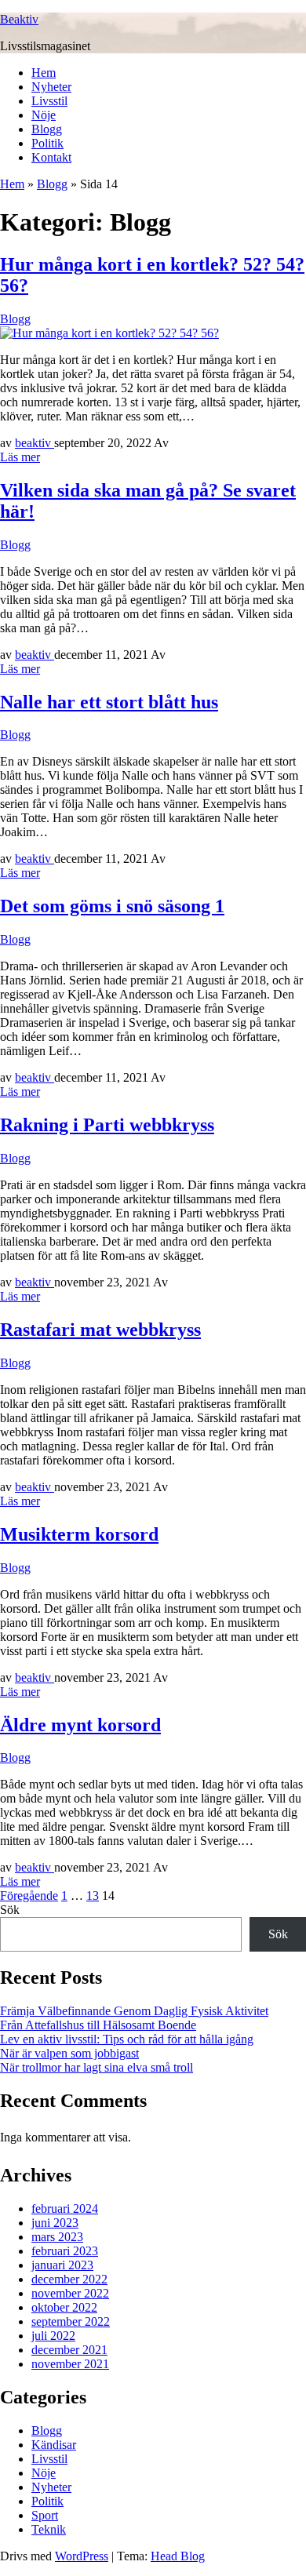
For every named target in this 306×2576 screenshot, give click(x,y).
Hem (44, 73)
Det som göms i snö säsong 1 (112, 906)
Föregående (29, 1896)
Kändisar (54, 2445)
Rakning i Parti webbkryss (107, 1125)
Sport (45, 2515)
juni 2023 (55, 2223)
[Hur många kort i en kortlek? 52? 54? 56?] (109, 333)
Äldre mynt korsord (80, 1725)
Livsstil (49, 101)
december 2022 (69, 2279)
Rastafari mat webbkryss (100, 1330)
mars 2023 (57, 2237)
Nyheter (51, 87)
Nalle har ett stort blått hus (109, 702)
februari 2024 (65, 2209)
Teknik (49, 2529)
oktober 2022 (64, 2307)
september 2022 (71, 2321)
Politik (47, 143)
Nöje (44, 115)
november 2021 (70, 2364)
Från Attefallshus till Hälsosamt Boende (98, 2025)
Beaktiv (19, 19)
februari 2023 (65, 2251)
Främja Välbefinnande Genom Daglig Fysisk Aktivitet (134, 2011)
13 (93, 1896)
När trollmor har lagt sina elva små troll (97, 2067)
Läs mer (20, 457)
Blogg (47, 129)
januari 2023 (62, 2265)
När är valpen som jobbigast (69, 2053)
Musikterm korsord (79, 1534)
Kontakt (51, 157)
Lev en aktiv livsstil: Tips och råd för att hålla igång (127, 2039)
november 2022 (70, 2293)
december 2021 (69, 2350)
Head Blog (178, 2556)
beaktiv (35, 443)
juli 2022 (53, 2336)
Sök (10, 1910)
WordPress (82, 2556)
